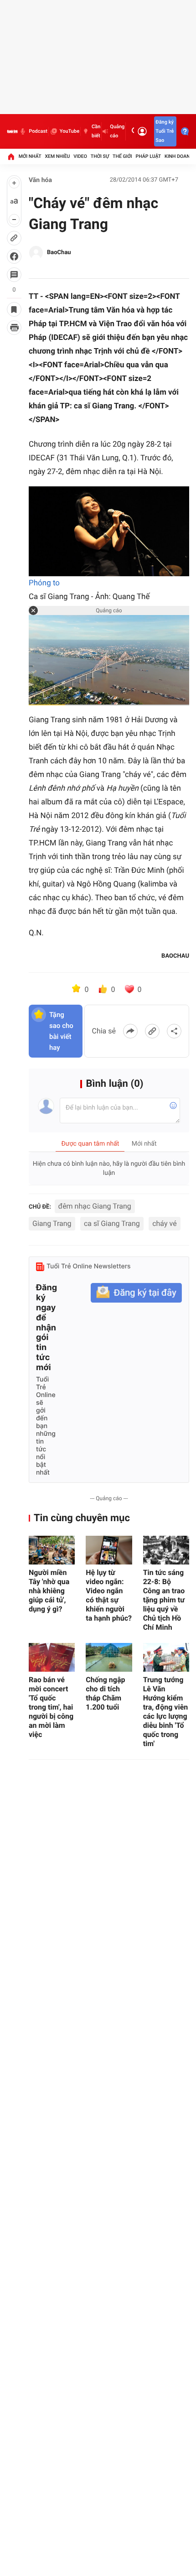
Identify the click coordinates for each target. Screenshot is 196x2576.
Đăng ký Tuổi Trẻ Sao (165, 131)
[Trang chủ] (11, 156)
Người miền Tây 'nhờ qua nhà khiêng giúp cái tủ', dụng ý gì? (49, 1591)
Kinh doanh (179, 156)
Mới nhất (30, 156)
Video (80, 156)
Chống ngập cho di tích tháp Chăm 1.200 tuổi (105, 1693)
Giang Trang (52, 1223)
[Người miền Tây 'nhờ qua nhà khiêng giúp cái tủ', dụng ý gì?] (52, 1550)
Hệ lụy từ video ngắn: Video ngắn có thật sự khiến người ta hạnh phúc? (109, 1595)
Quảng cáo (117, 131)
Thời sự (100, 156)
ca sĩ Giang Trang (112, 1223)
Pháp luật (149, 156)
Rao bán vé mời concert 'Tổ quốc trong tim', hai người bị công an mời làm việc (51, 1707)
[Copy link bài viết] (152, 1031)
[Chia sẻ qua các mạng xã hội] (174, 1031)
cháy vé (164, 1223)
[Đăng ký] (136, 1293)
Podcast (38, 131)
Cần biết (96, 131)
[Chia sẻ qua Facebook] (130, 1031)
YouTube (70, 131)
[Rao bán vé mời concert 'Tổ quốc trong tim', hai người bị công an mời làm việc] (52, 1657)
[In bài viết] (14, 328)
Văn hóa (40, 180)
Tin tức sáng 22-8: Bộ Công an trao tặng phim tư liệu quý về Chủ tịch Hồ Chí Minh (164, 1600)
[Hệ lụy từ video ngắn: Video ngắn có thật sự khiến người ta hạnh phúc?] (109, 1550)
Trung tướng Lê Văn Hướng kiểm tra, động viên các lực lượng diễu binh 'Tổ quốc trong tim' (166, 1712)
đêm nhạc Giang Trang (95, 1206)
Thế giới (122, 156)
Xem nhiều (57, 156)
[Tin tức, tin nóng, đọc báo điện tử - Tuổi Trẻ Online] (12, 131)
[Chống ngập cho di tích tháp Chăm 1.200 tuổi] (109, 1657)
